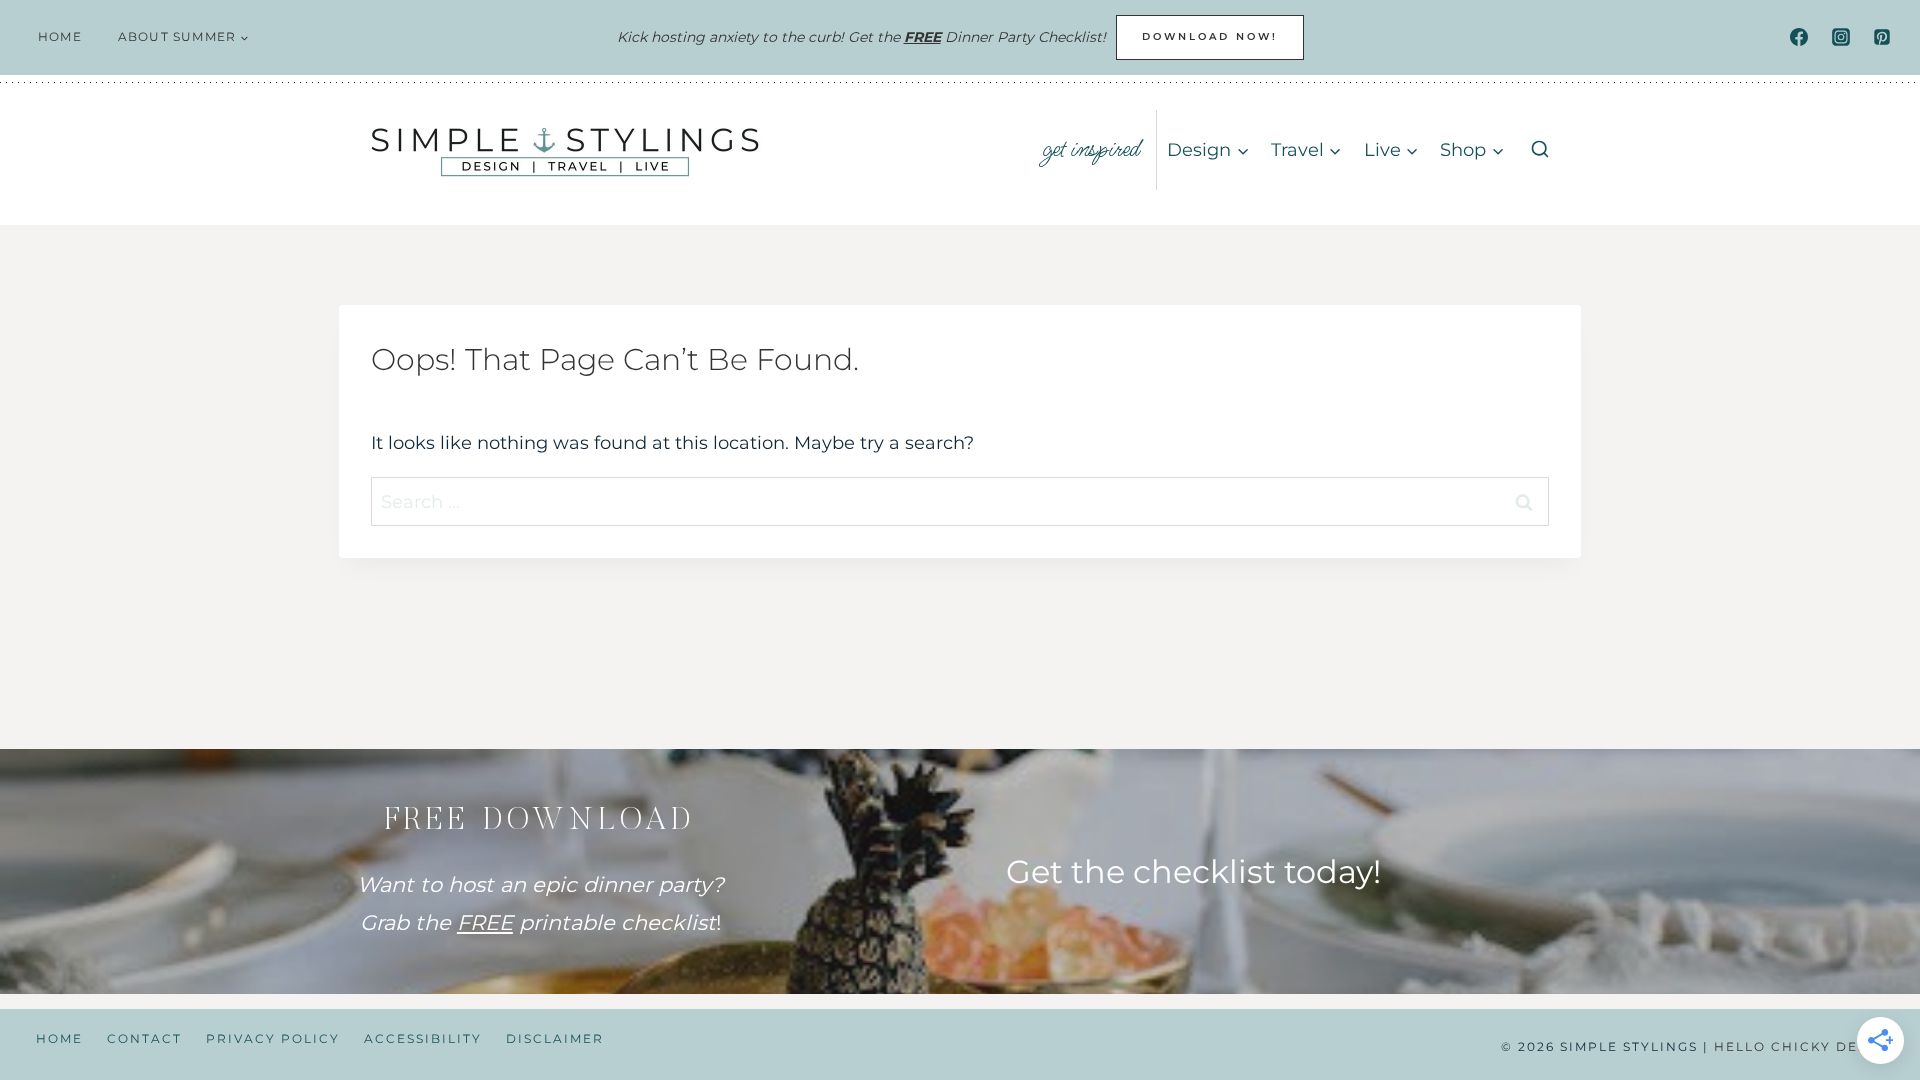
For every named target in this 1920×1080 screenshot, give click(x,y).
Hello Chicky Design (1805, 1046)
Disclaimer (555, 1038)
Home (60, 36)
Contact (144, 1038)
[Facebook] (1799, 37)
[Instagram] (1841, 37)
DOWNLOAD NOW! (1210, 36)
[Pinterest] (1882, 37)
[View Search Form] (1540, 150)
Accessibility (423, 1038)
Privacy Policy (273, 1038)
